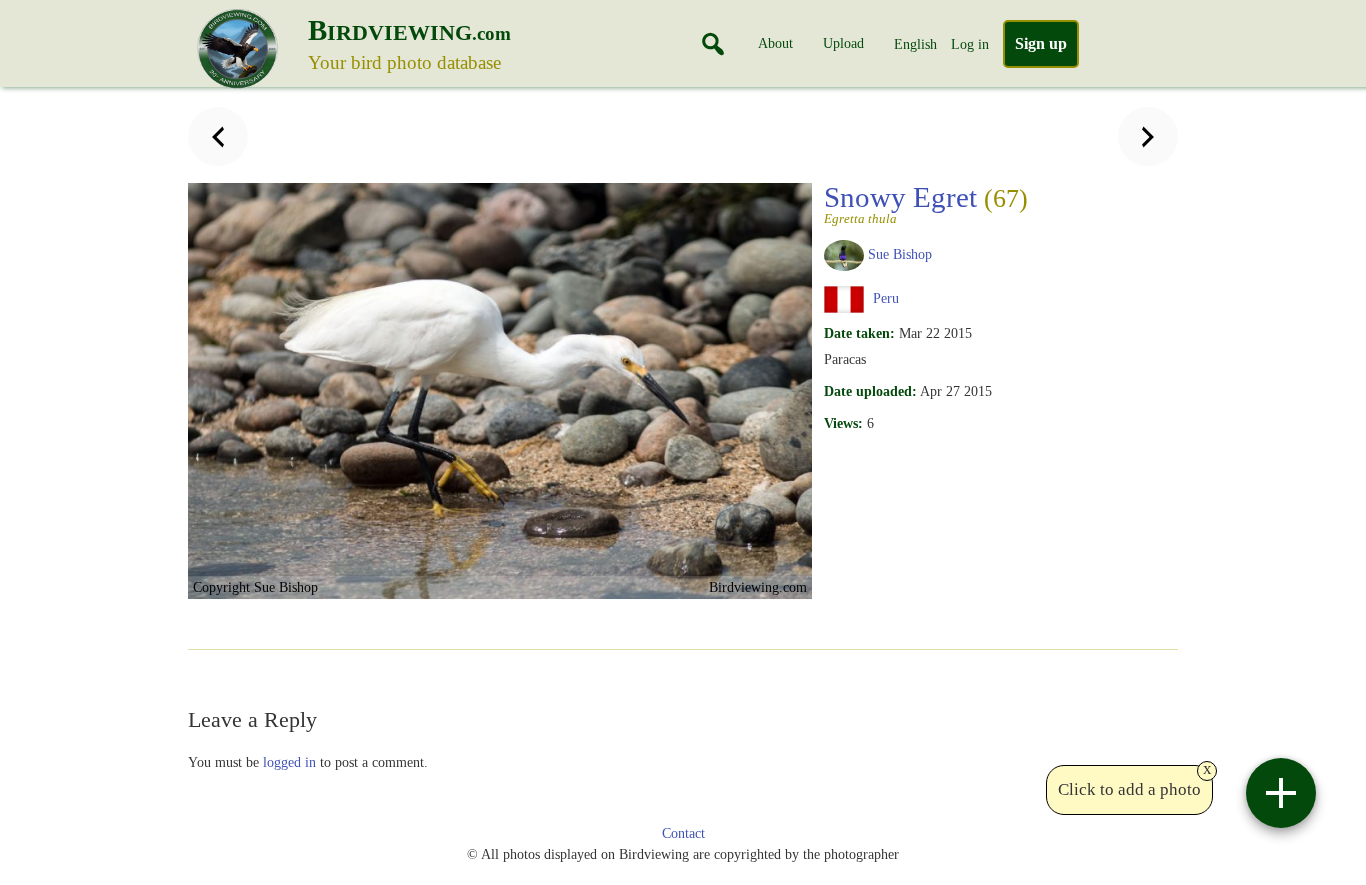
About (775, 43)
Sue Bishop (900, 254)
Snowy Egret (926, 203)
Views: (843, 423)
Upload (843, 43)
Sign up (1041, 43)
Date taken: (859, 333)
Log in (970, 44)
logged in (289, 762)
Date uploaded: (870, 391)
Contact (683, 833)
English (915, 44)
